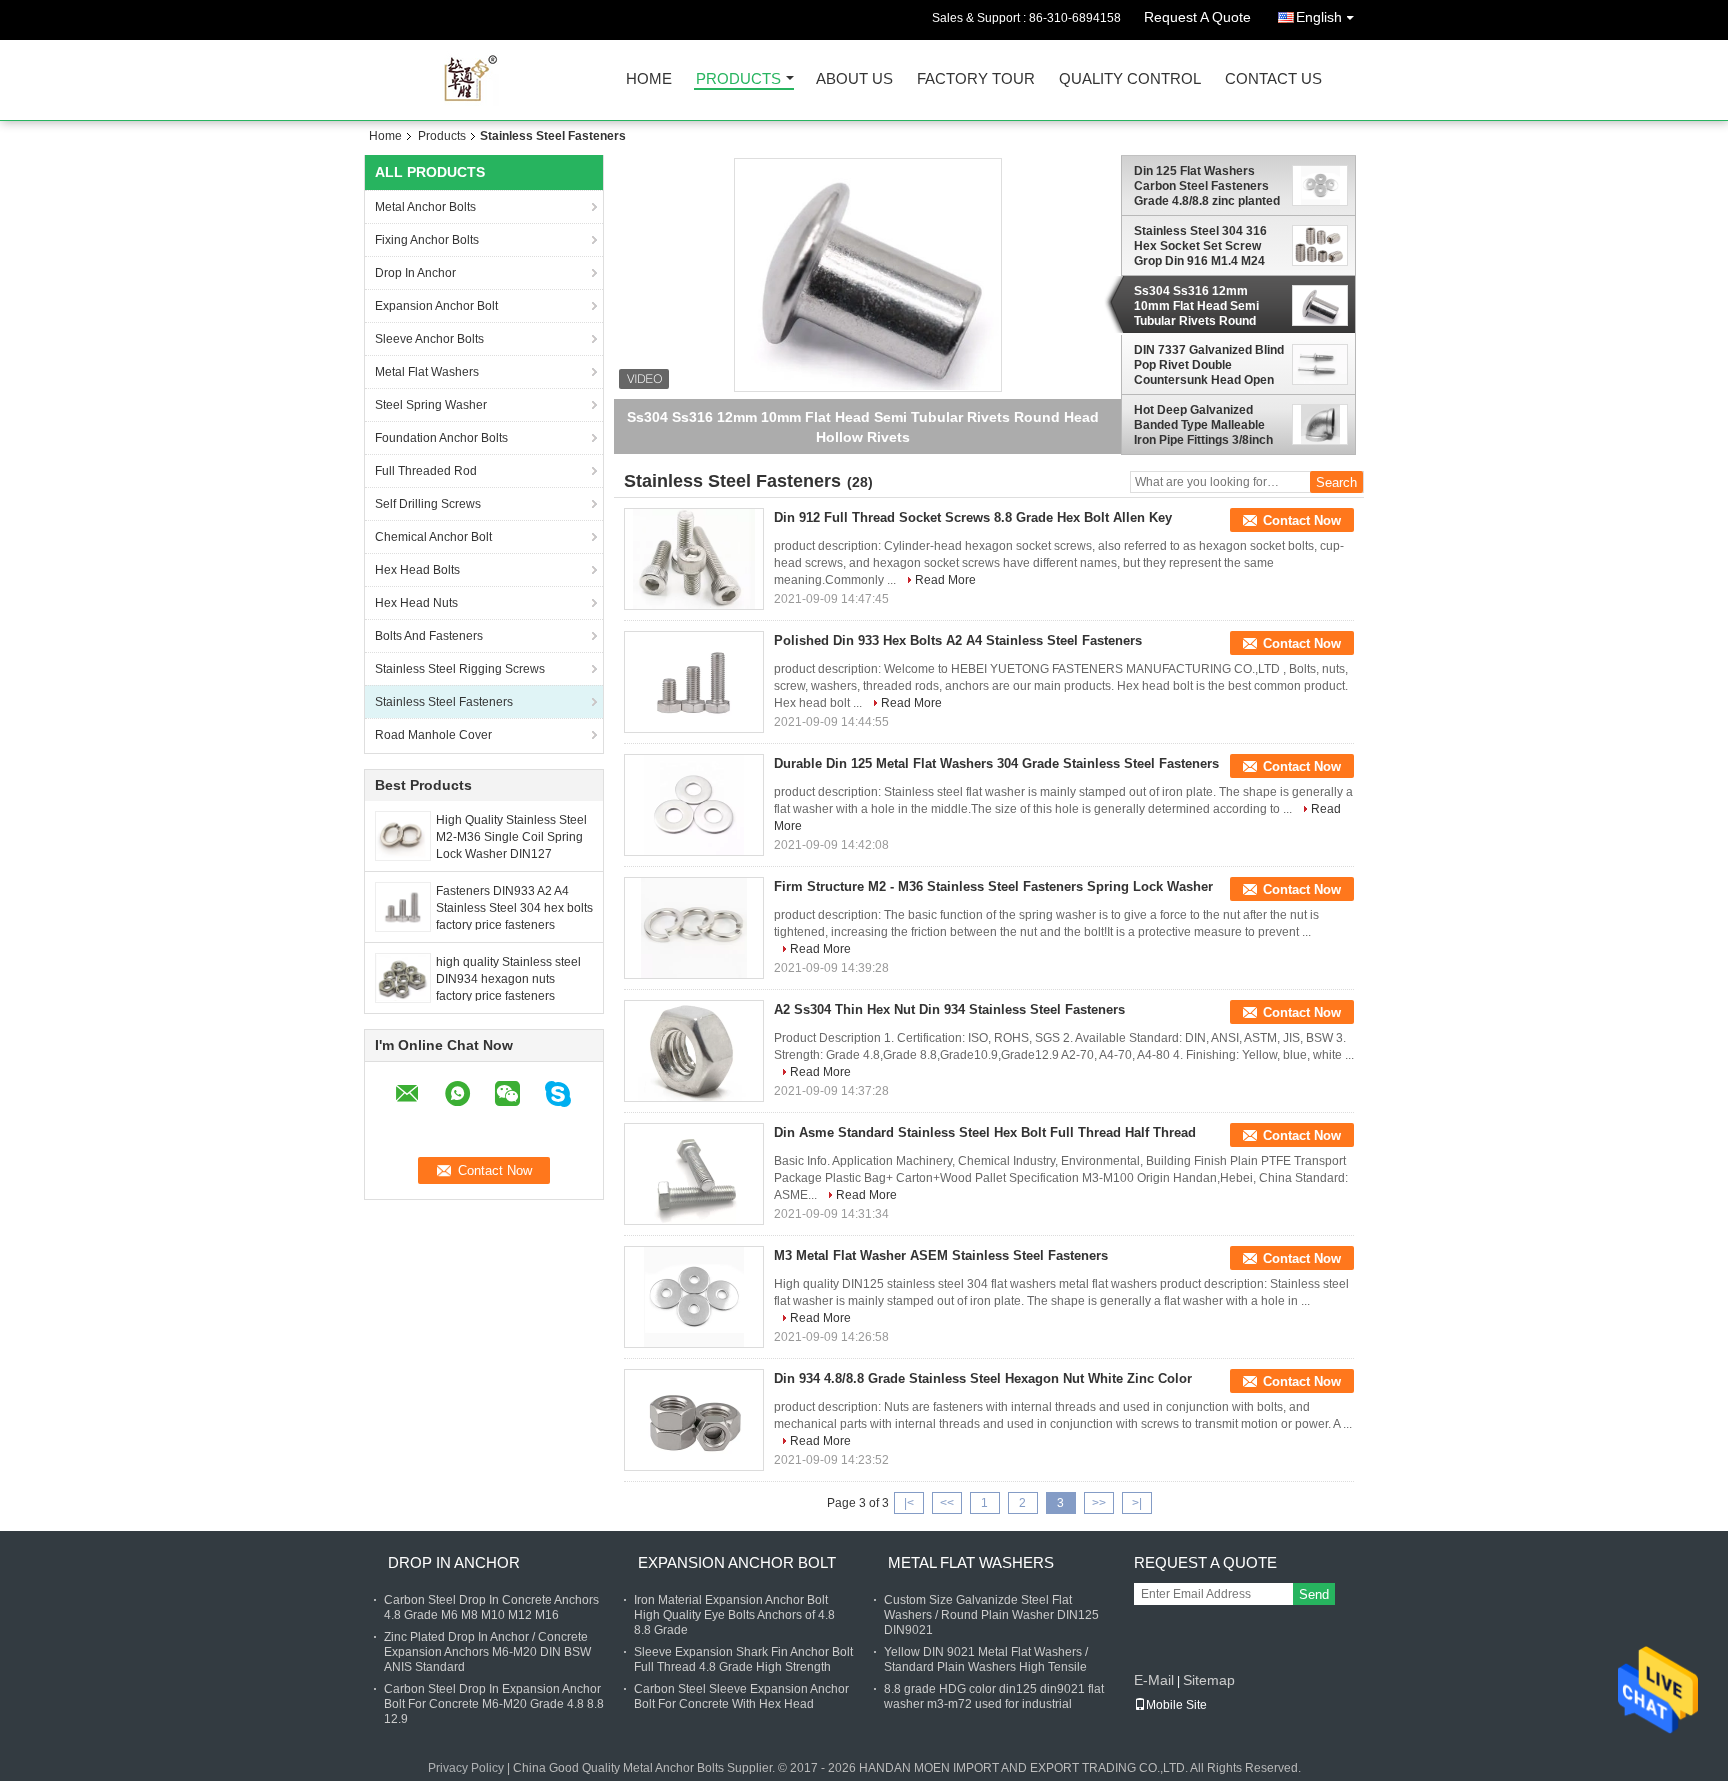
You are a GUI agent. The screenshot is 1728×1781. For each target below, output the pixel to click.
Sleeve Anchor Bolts (429, 339)
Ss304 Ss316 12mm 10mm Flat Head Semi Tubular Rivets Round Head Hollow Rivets (1196, 306)
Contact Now (1302, 520)
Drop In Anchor (415, 273)
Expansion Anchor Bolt (436, 306)
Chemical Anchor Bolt (433, 537)
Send (1314, 1594)
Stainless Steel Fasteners (444, 702)
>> (1099, 1503)
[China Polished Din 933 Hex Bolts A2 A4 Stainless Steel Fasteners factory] (694, 682)
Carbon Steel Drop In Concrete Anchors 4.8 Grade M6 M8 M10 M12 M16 (491, 1607)
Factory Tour (976, 79)
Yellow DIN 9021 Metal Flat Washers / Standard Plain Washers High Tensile (986, 1659)
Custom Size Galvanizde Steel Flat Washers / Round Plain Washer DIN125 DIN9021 (991, 1615)
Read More (945, 580)
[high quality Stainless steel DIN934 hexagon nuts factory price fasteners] (403, 977)
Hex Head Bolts (417, 570)
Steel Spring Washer (431, 405)
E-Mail (1154, 1680)
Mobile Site (1176, 1705)
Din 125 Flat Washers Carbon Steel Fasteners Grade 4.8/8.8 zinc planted (1207, 186)
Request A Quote (1197, 17)
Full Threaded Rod (426, 471)
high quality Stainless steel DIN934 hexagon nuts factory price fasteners (508, 979)
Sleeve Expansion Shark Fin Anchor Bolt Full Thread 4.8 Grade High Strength (743, 1659)
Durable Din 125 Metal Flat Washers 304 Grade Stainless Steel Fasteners (996, 763)
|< (909, 1503)
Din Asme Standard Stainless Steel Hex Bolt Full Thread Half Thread (985, 1132)
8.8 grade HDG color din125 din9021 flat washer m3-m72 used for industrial (994, 1696)
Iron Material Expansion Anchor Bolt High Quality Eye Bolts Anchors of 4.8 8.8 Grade (734, 1615)
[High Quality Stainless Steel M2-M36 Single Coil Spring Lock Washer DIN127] (402, 835)
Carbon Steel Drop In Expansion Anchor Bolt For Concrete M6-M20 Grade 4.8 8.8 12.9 (494, 1704)
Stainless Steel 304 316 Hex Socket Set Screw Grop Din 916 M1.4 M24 (1200, 246)
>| (1137, 1503)
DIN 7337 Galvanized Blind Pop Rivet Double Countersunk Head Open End (1209, 365)
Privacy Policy (466, 1768)
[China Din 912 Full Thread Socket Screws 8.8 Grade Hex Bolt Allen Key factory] (694, 559)
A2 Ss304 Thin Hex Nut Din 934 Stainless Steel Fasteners (949, 1009)
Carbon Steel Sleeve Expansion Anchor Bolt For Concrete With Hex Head (741, 1696)
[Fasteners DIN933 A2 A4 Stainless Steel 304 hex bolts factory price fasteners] (403, 906)
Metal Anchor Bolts (425, 207)
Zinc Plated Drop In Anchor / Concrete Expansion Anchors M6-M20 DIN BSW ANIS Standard (487, 1652)
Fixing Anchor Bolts (427, 240)
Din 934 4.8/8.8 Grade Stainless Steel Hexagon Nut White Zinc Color (983, 1378)
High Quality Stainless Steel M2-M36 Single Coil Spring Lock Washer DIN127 (511, 837)
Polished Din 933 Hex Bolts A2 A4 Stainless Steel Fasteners (958, 640)
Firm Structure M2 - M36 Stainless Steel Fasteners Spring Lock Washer (993, 886)
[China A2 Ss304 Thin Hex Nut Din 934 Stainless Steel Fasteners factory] (694, 1051)
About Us (854, 79)
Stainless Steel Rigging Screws (460, 669)
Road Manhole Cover (433, 735)
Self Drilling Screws (428, 504)
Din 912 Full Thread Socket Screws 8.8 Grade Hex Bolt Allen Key (973, 517)
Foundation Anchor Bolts (441, 438)
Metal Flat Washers (427, 372)
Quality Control (1130, 79)
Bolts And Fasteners (429, 636)
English (1319, 17)
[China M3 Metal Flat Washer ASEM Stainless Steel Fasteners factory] (694, 1297)
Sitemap (1209, 1680)
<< (947, 1503)
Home (649, 79)
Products (738, 79)
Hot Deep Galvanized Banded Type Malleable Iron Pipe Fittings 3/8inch (1203, 425)
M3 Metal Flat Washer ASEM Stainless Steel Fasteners (941, 1255)
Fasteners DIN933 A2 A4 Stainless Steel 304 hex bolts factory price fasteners (514, 908)
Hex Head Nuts (416, 603)
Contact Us (1273, 79)
